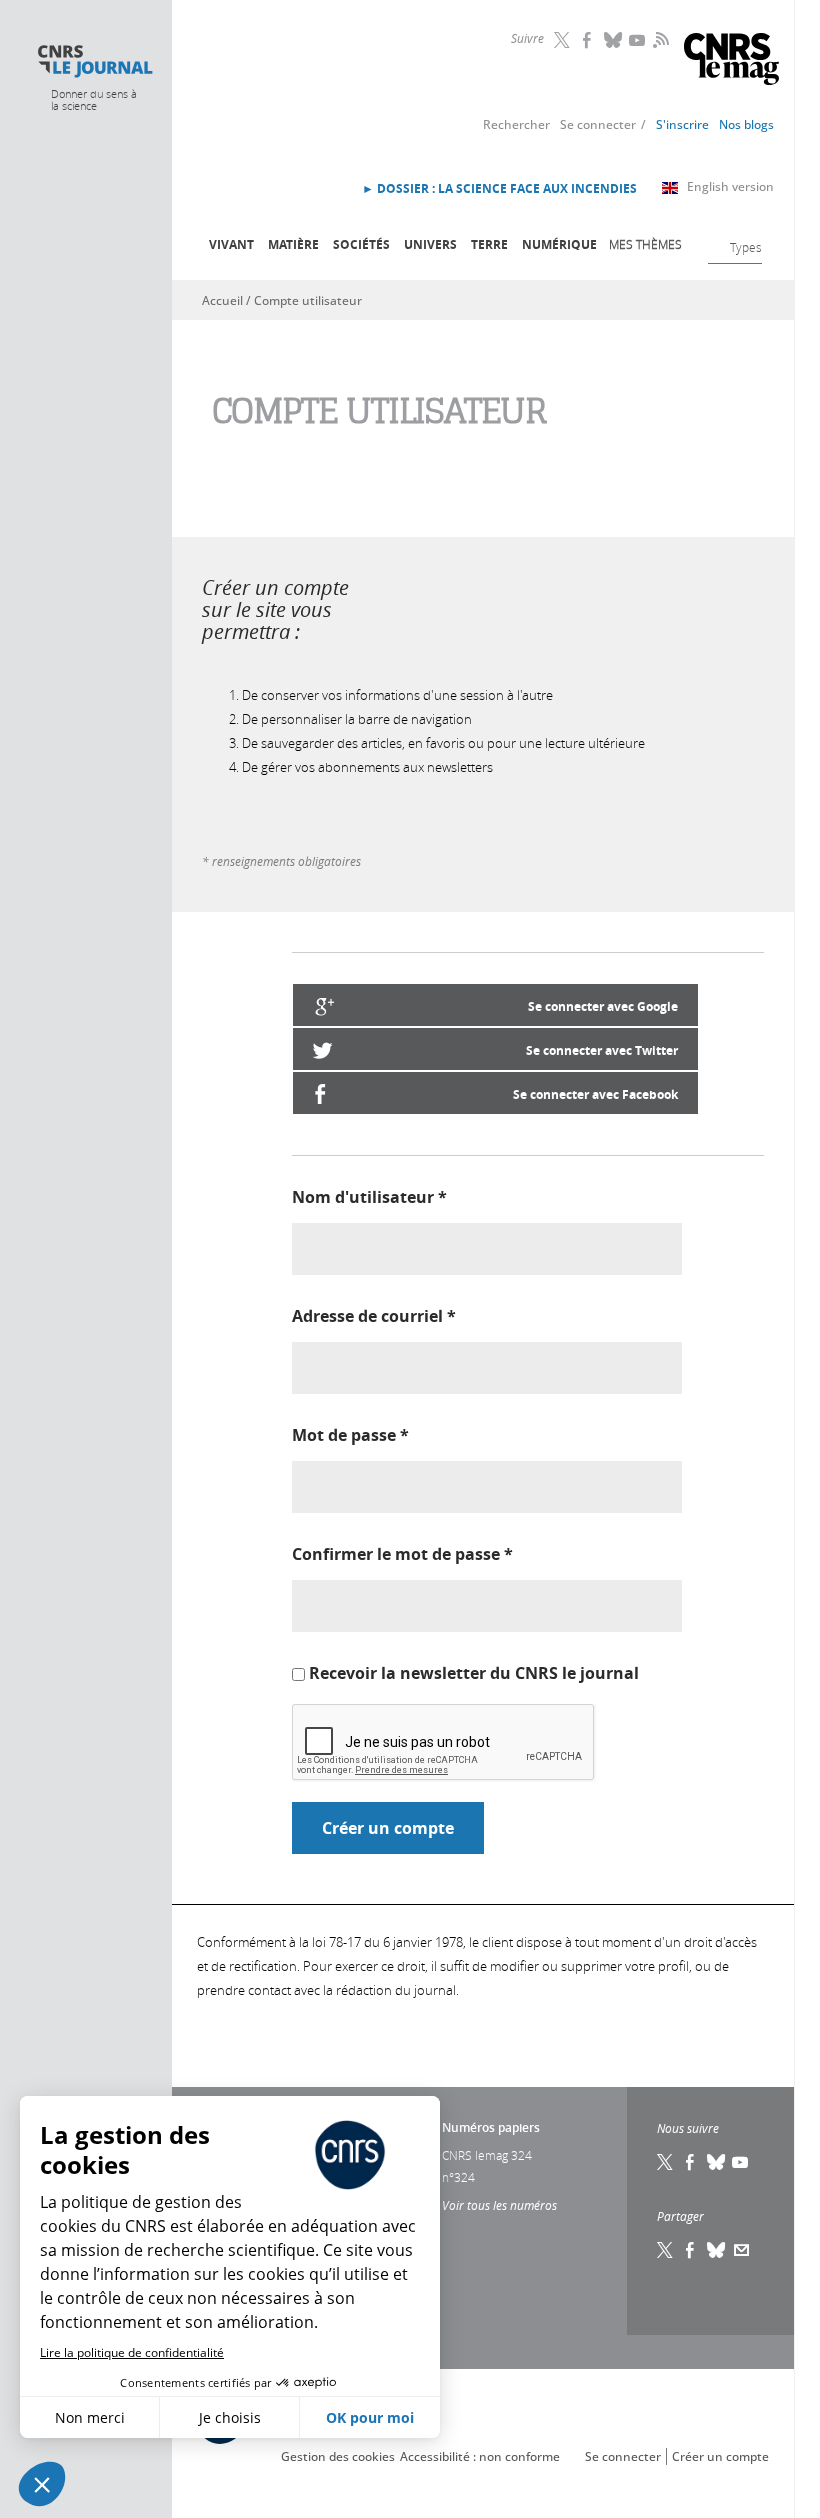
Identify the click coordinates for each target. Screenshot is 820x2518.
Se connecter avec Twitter (602, 1050)
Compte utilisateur (308, 300)
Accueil (222, 300)
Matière (293, 244)
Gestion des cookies (338, 2456)
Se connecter (598, 124)
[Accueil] (94, 61)
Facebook (589, 40)
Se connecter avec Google (603, 1006)
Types (746, 247)
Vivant (231, 244)
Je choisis (230, 2417)
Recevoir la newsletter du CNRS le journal (474, 1673)
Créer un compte (720, 2456)
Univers (430, 244)
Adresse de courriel (374, 1316)
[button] (42, 2484)
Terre (489, 244)
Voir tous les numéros (499, 2205)
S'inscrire (682, 124)
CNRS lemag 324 (487, 2155)
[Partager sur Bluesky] (717, 2250)
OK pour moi (370, 2417)
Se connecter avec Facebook (595, 1094)
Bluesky (614, 40)
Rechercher (516, 124)
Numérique (559, 244)
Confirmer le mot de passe (402, 1554)
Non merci (90, 2417)
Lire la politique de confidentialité (132, 2352)
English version (730, 186)
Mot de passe (350, 1435)
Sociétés (361, 244)
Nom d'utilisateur (369, 1197)
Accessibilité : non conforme (480, 2456)
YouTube (639, 40)
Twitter (564, 40)
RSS (659, 39)
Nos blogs (746, 124)
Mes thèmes (645, 244)
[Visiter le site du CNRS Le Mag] (731, 61)
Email (742, 2250)
